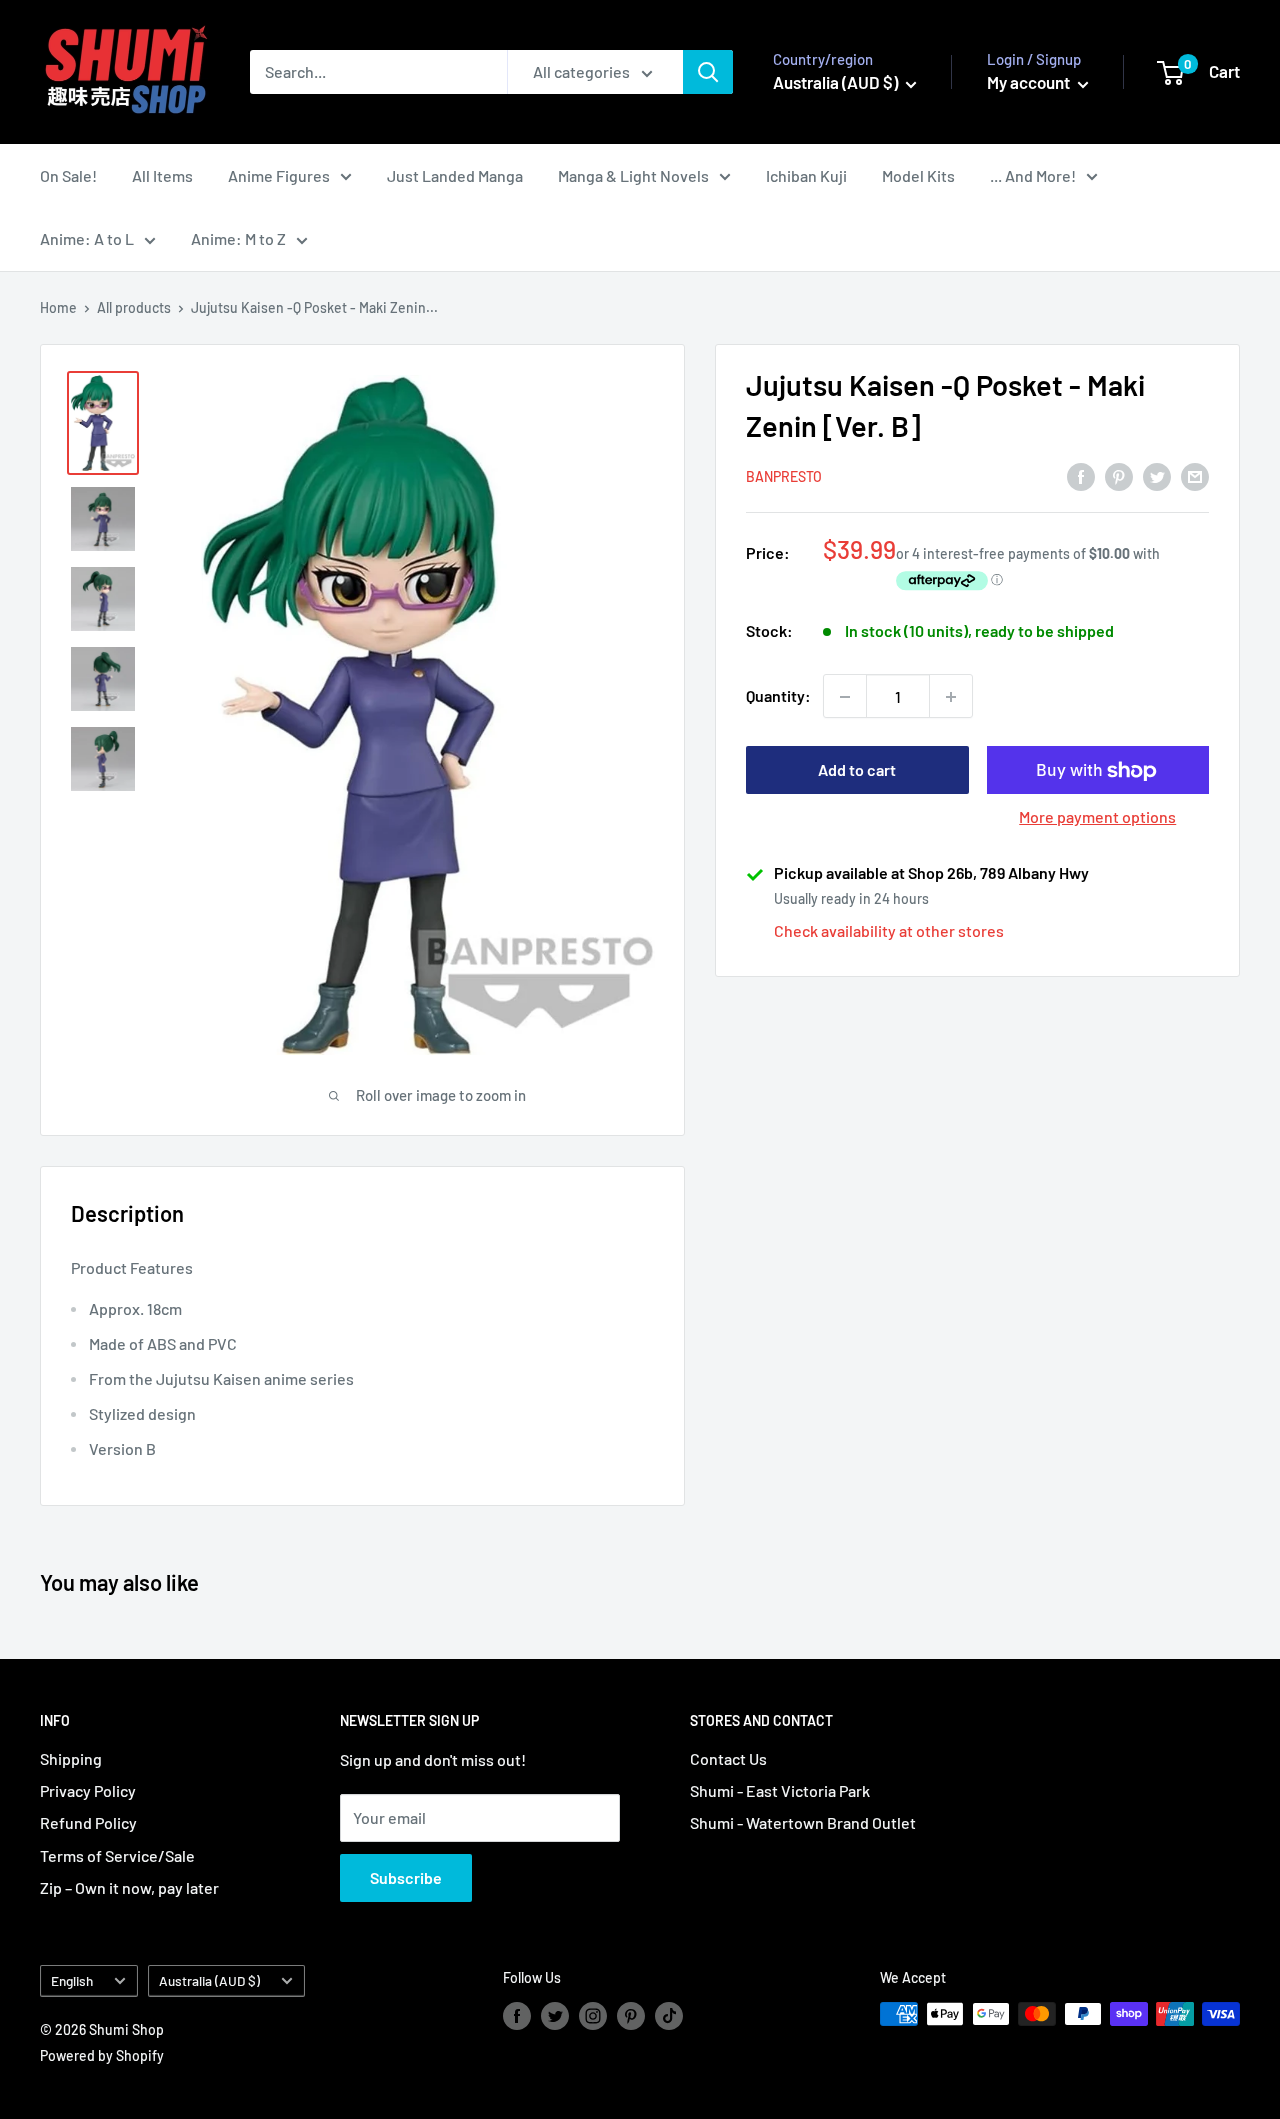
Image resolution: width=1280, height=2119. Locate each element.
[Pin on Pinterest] (1119, 475)
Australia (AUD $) (209, 1980)
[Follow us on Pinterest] (631, 2016)
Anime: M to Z (238, 238)
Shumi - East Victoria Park (780, 1790)
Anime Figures (279, 175)
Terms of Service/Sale (117, 1855)
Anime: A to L (87, 238)
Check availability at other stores (889, 931)
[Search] (708, 72)
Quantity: (778, 696)
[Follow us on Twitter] (555, 2016)
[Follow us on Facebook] (517, 2016)
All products (134, 307)
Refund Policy (88, 1822)
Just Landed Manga (455, 175)
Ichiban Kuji (806, 175)
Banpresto (784, 476)
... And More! (1033, 175)
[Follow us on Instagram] (593, 2016)
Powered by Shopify (102, 2055)
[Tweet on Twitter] (1157, 475)
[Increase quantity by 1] (951, 697)
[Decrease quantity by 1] (845, 697)
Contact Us (728, 1758)
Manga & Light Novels (633, 175)
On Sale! (68, 175)
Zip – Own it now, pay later (129, 1887)
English (72, 1980)
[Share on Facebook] (1081, 475)
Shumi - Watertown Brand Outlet (803, 1822)
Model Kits (918, 175)
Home (58, 307)
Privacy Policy (88, 1790)
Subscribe (406, 1877)
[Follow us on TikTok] (669, 2016)
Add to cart (857, 770)
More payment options (1097, 817)
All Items (162, 175)
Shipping (71, 1758)
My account (1030, 82)
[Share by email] (1195, 475)
